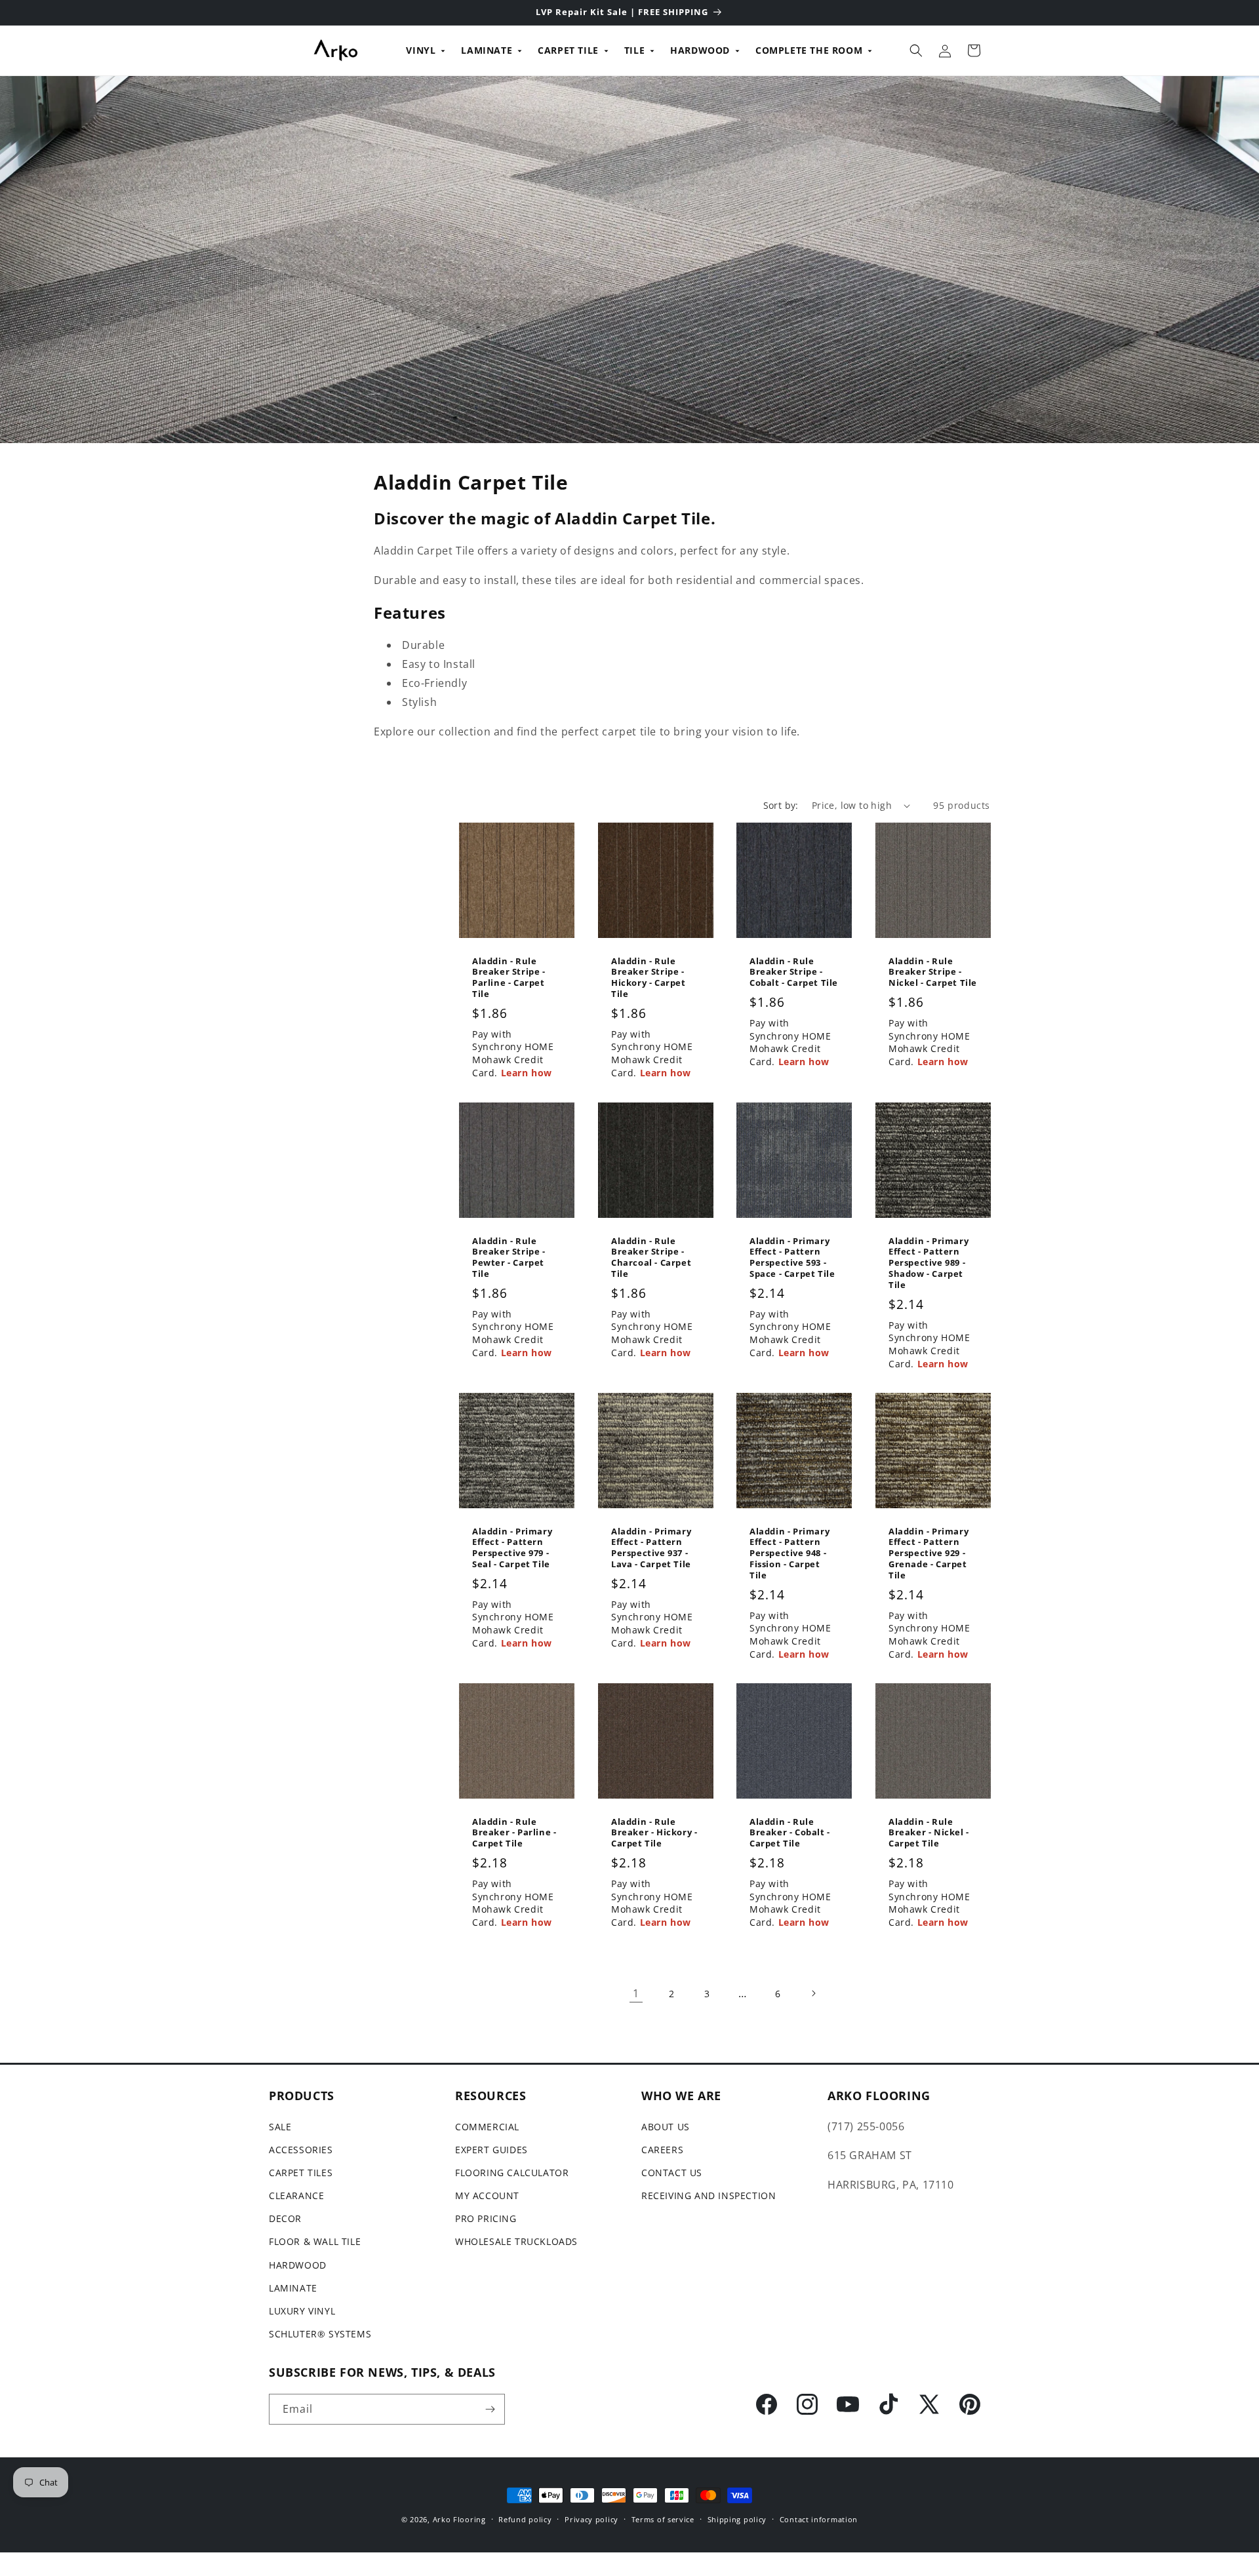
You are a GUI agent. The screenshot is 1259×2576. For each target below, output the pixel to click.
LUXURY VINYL (302, 2311)
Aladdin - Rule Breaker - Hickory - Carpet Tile (654, 1832)
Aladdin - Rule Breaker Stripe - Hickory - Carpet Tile (649, 978)
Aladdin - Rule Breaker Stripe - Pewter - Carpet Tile (509, 1257)
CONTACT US (672, 2173)
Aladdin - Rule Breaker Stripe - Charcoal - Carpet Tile (651, 1257)
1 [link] (636, 1993)
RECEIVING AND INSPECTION (709, 2195)
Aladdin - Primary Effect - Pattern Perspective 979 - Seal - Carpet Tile (512, 1548)
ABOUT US (666, 2127)
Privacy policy (591, 2519)
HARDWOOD (700, 50)
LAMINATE (487, 50)
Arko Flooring (459, 2519)
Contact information (819, 2519)
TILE (634, 50)
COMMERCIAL (487, 2127)
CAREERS (662, 2150)
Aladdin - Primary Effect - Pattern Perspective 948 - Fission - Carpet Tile (789, 1553)
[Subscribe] (490, 2409)
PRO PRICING (486, 2218)
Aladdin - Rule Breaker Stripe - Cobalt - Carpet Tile (794, 972)
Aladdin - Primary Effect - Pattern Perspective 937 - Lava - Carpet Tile (651, 1548)
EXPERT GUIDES (491, 2150)
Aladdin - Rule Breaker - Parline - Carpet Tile (514, 1832)
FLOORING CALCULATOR (512, 2173)
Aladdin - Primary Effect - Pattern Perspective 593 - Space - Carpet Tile (792, 1257)
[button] (916, 50)
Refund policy (525, 2519)
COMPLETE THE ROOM (809, 50)
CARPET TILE (568, 50)
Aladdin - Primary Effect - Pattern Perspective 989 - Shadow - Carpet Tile (929, 1262)
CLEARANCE (296, 2195)
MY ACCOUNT (487, 2195)
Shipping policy (737, 2519)
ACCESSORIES (301, 2150)
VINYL (421, 50)
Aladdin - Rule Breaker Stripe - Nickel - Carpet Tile (933, 972)
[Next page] (813, 1993)
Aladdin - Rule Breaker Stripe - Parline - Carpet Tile (509, 978)
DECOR (285, 2218)
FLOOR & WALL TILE (315, 2241)
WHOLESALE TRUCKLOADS (516, 2241)
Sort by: (781, 805)
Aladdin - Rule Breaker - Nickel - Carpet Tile (929, 1832)
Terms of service (663, 2519)
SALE (280, 2127)
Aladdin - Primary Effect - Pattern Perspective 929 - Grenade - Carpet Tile (929, 1553)
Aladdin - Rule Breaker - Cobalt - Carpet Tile (790, 1832)
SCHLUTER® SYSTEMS (320, 2334)
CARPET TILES (301, 2173)
